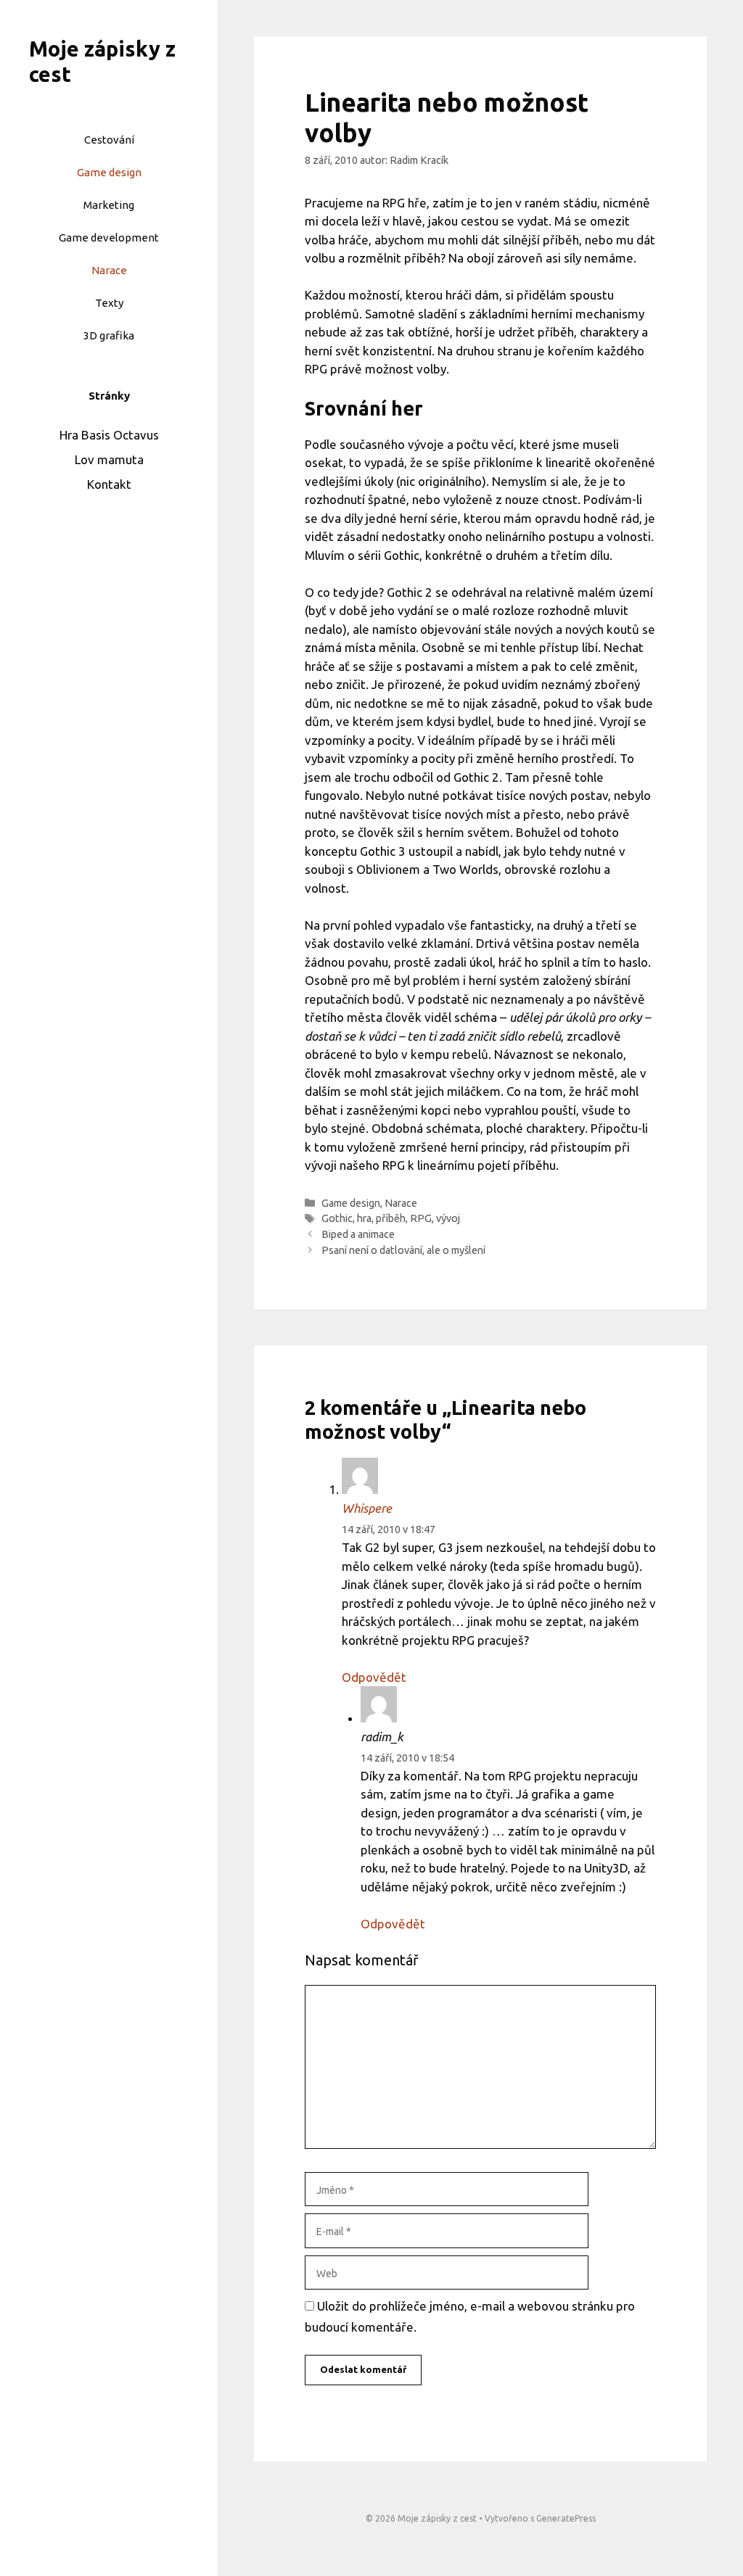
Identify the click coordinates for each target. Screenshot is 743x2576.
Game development (109, 238)
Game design (109, 172)
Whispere (367, 1508)
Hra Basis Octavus (109, 435)
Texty (109, 303)
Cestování (109, 140)
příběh (391, 1218)
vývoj (448, 1218)
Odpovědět (374, 1677)
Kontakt (109, 484)
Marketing (109, 205)
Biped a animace (358, 1234)
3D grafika (109, 335)
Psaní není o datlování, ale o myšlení (403, 1250)
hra (364, 1218)
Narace (109, 270)
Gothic (337, 1218)
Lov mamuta (109, 459)
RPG (421, 1218)
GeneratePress (566, 2518)
